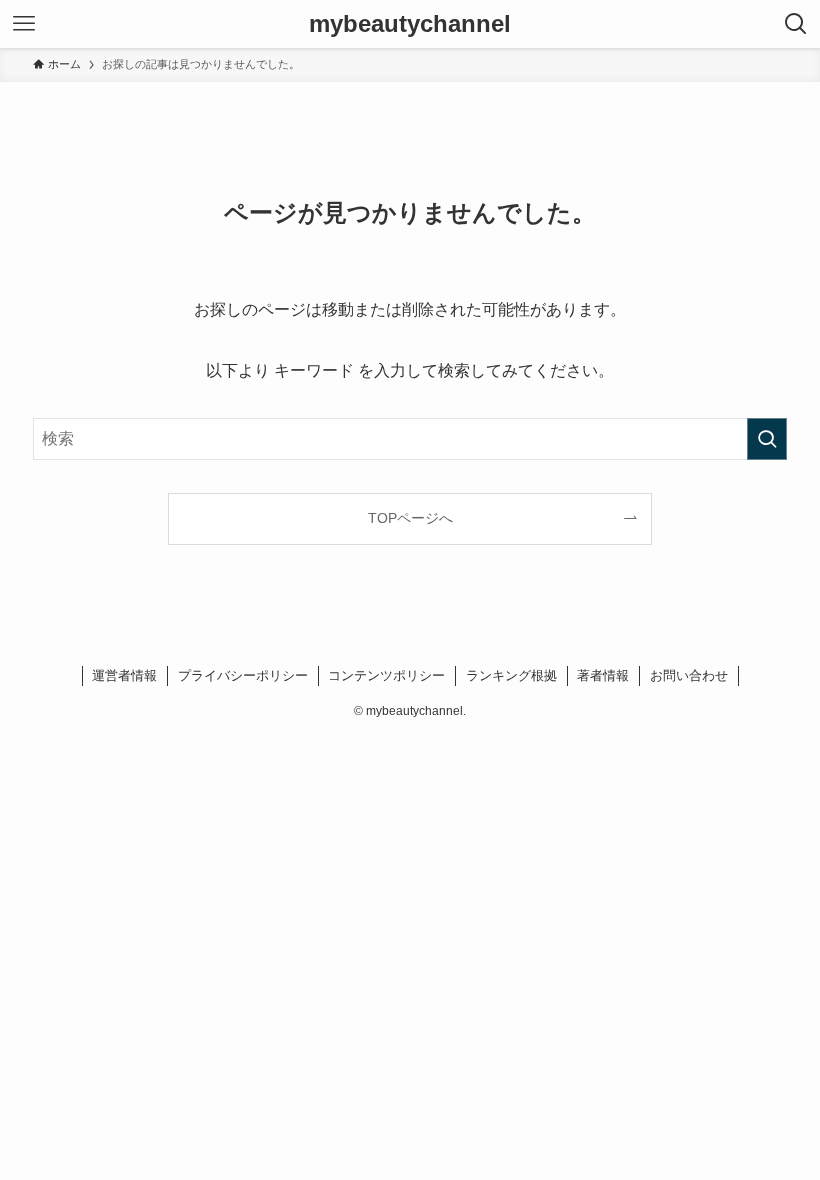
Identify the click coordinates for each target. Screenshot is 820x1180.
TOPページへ (410, 518)
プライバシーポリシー (243, 675)
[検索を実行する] (767, 439)
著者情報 (603, 675)
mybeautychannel (410, 24)
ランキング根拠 (511, 675)
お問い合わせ (689, 675)
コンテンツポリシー (386, 675)
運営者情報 (124, 675)
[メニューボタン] (24, 24)
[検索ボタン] (796, 24)
